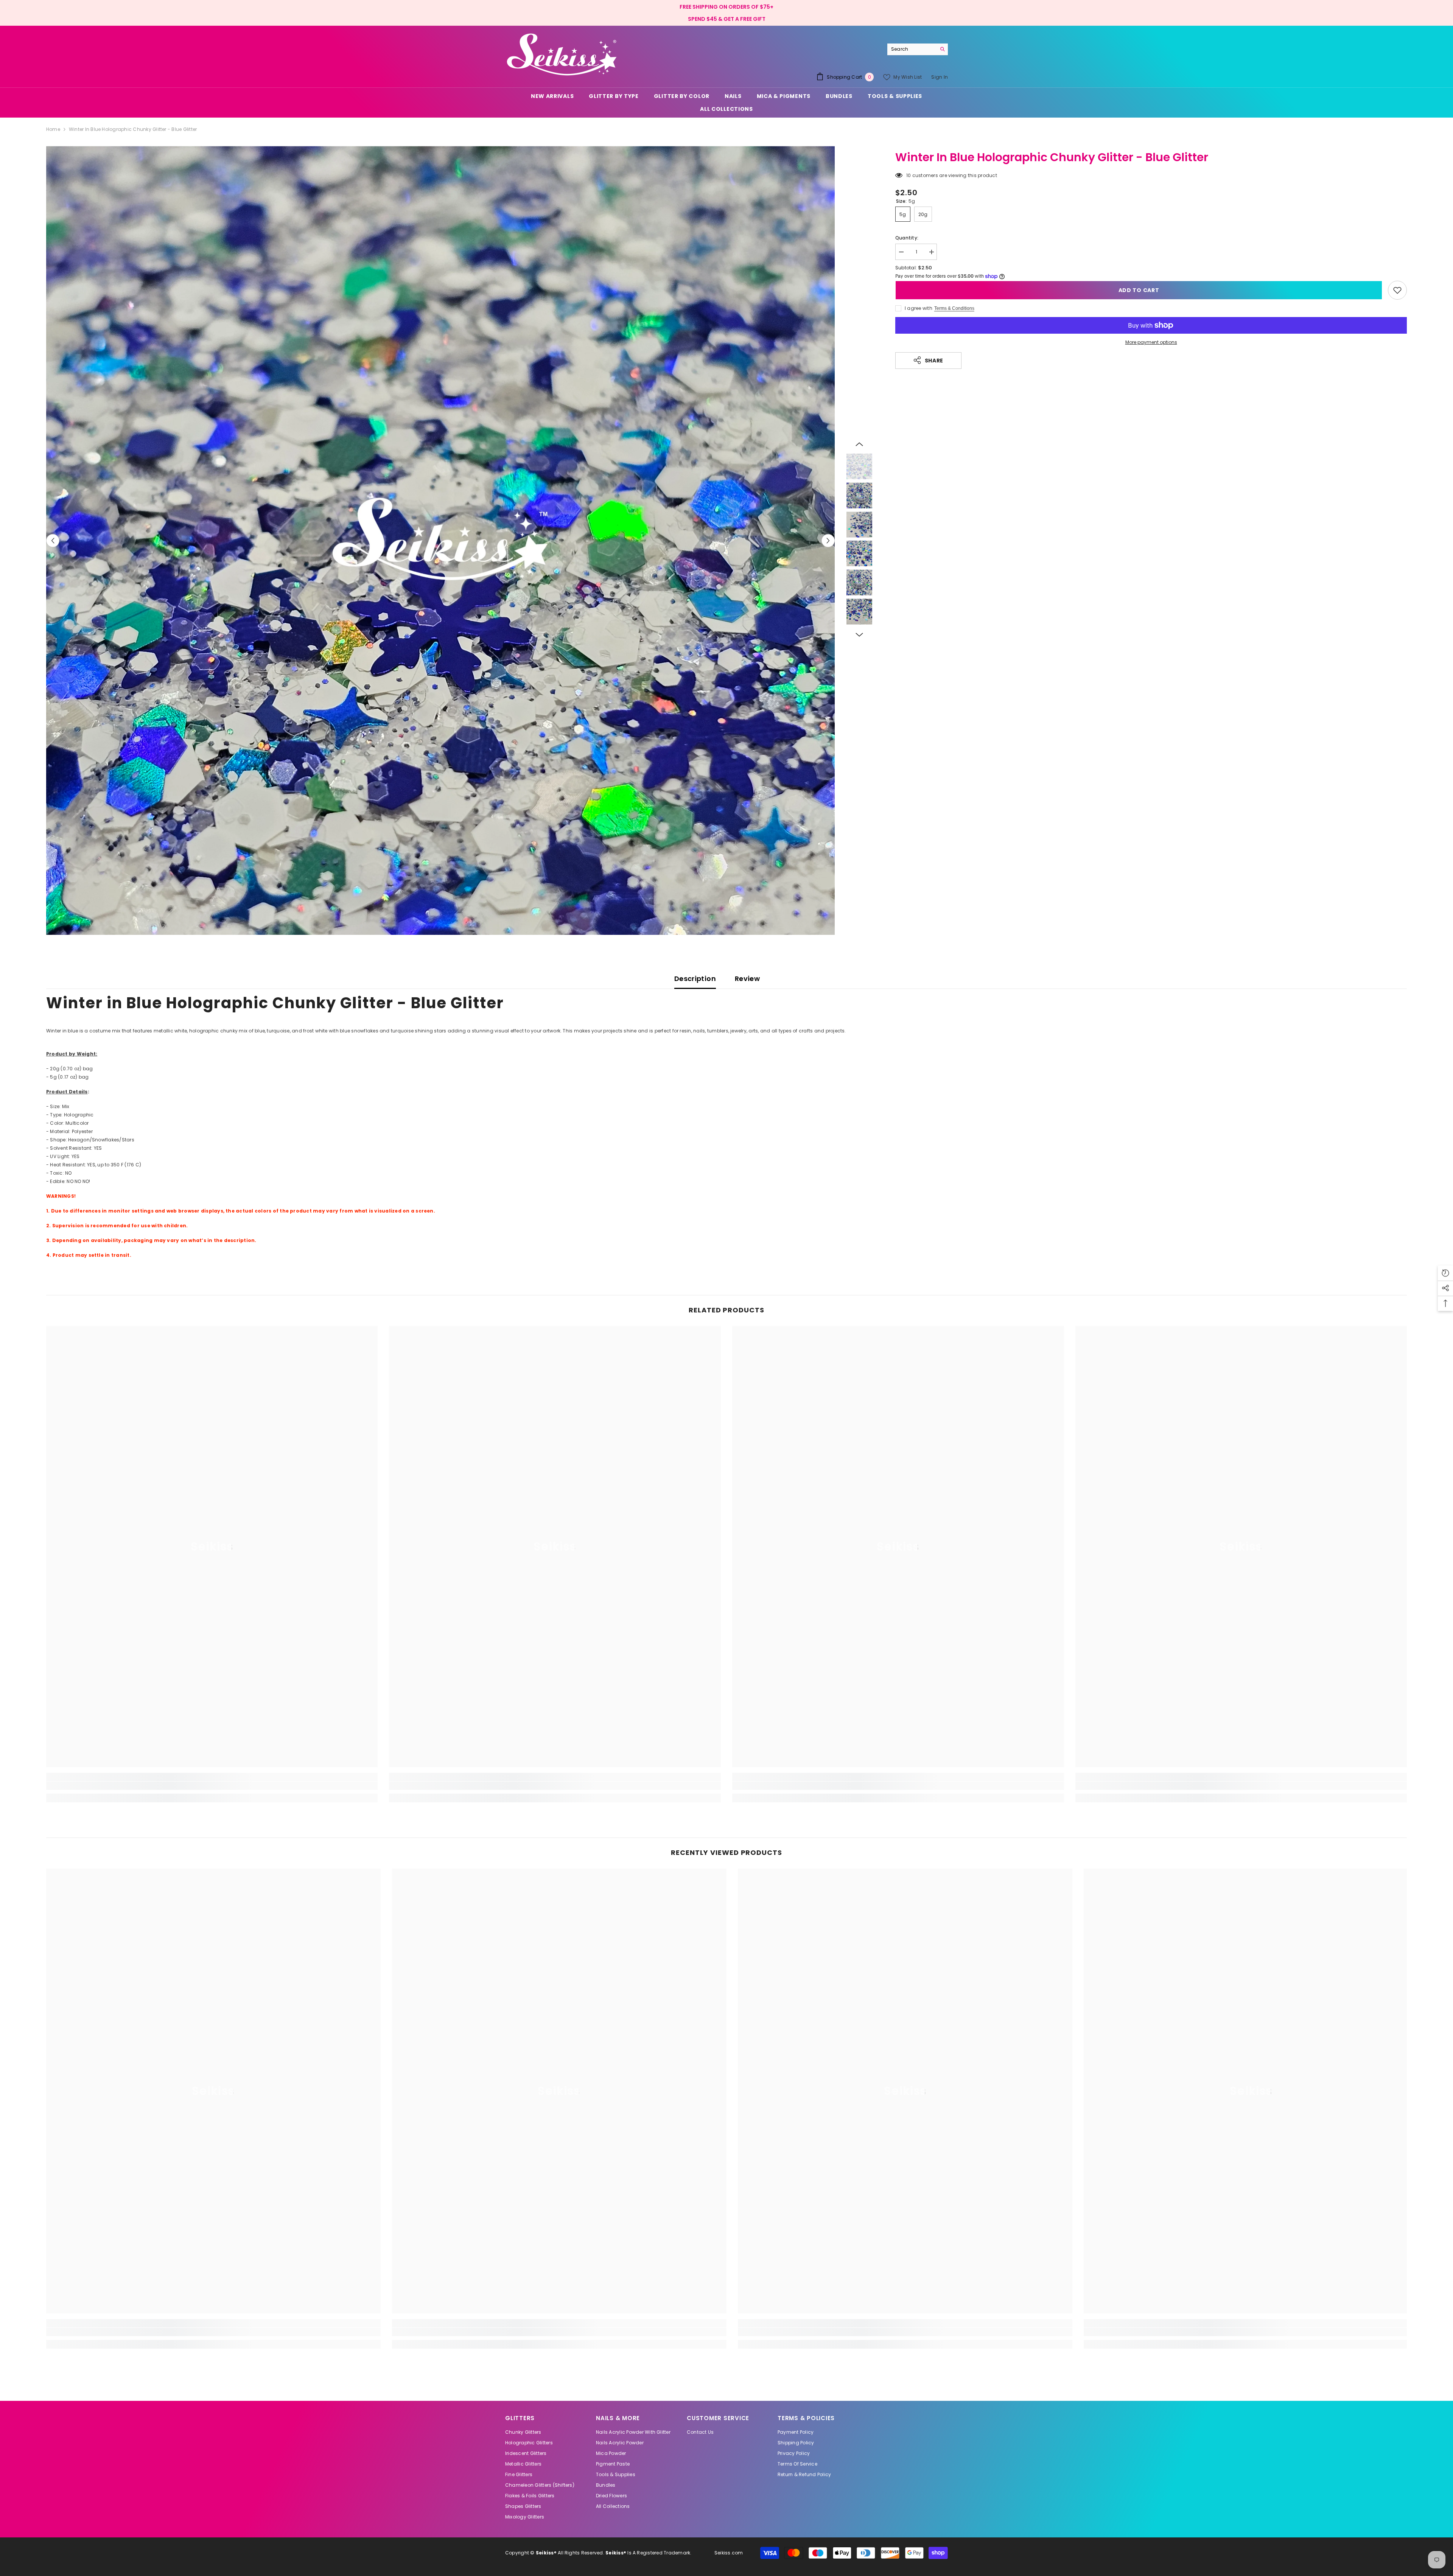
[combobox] (912, 49)
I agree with (919, 308)
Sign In (940, 77)
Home (53, 129)
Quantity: (907, 238)
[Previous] (53, 540)
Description (695, 979)
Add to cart (1139, 290)
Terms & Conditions (954, 308)
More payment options (1151, 342)
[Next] (828, 540)
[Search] (918, 49)
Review (747, 979)
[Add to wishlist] (1397, 290)
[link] (212, 1786)
